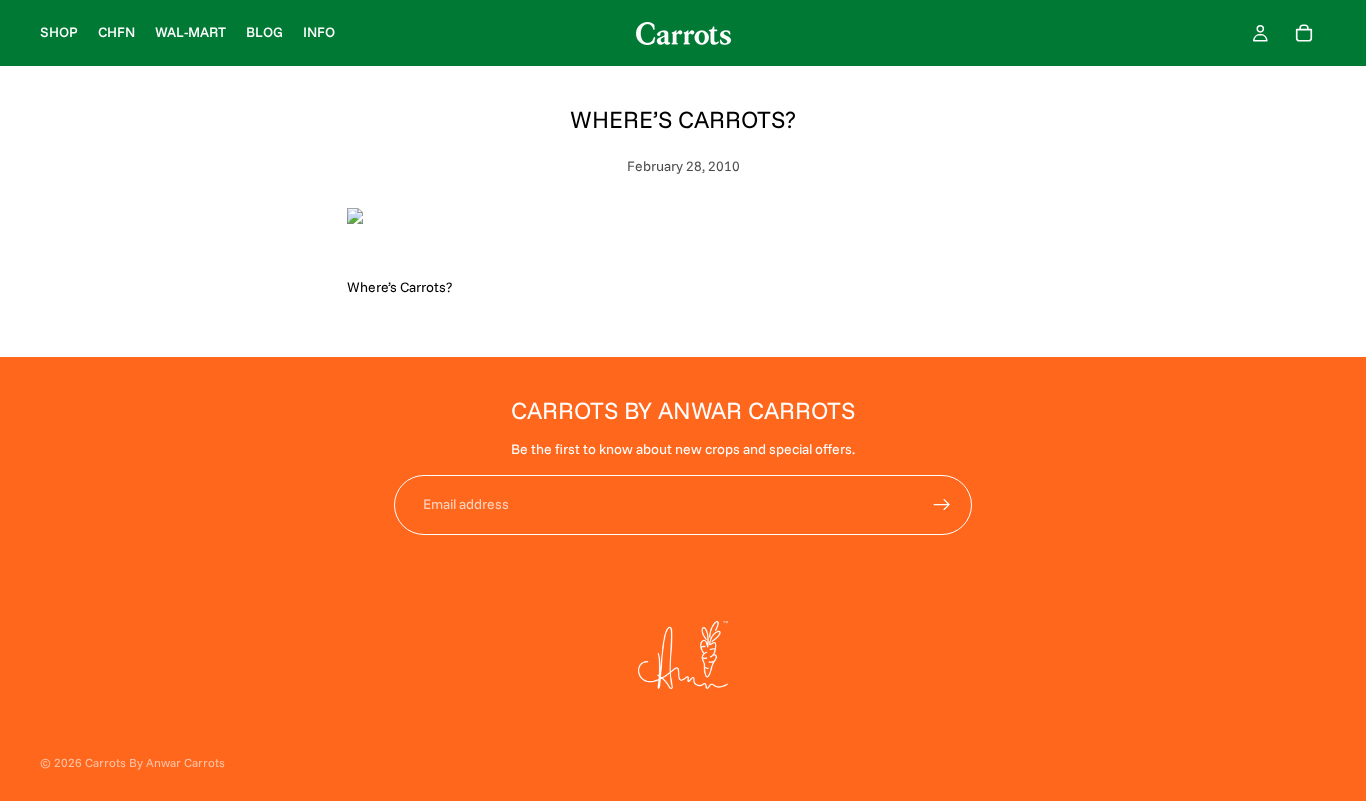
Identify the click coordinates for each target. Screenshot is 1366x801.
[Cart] (1304, 33)
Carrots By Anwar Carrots (155, 762)
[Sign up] (942, 505)
